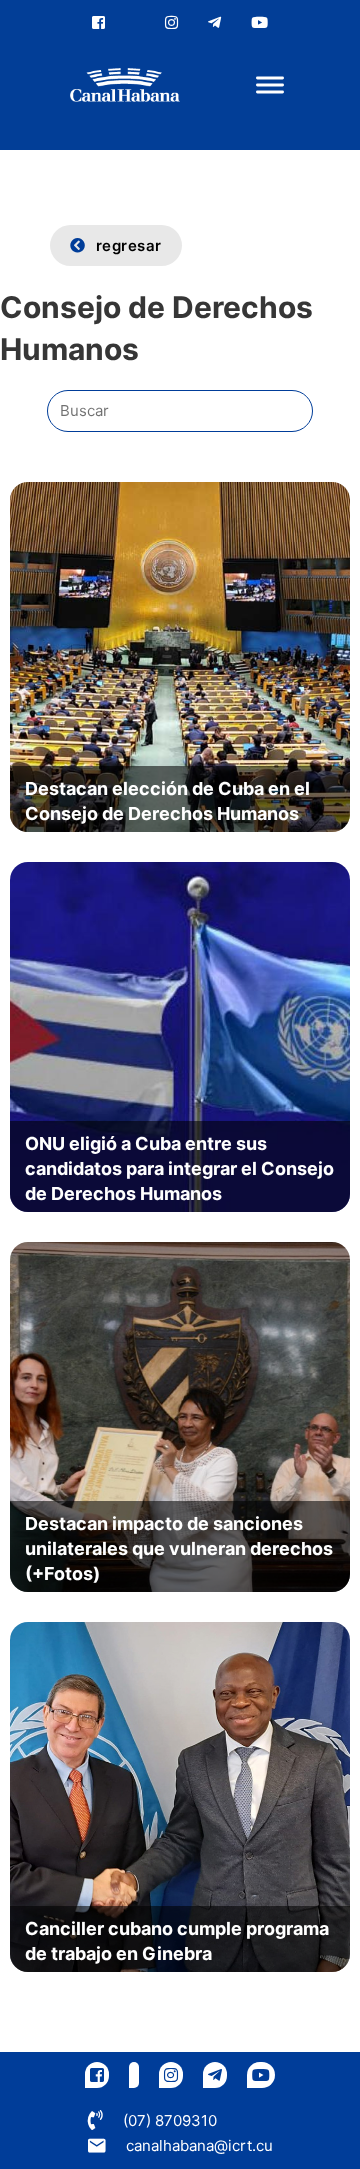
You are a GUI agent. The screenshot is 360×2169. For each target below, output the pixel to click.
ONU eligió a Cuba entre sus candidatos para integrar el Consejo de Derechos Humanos (179, 1168)
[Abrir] (270, 85)
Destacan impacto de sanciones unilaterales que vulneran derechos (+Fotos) (179, 1548)
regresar (129, 245)
